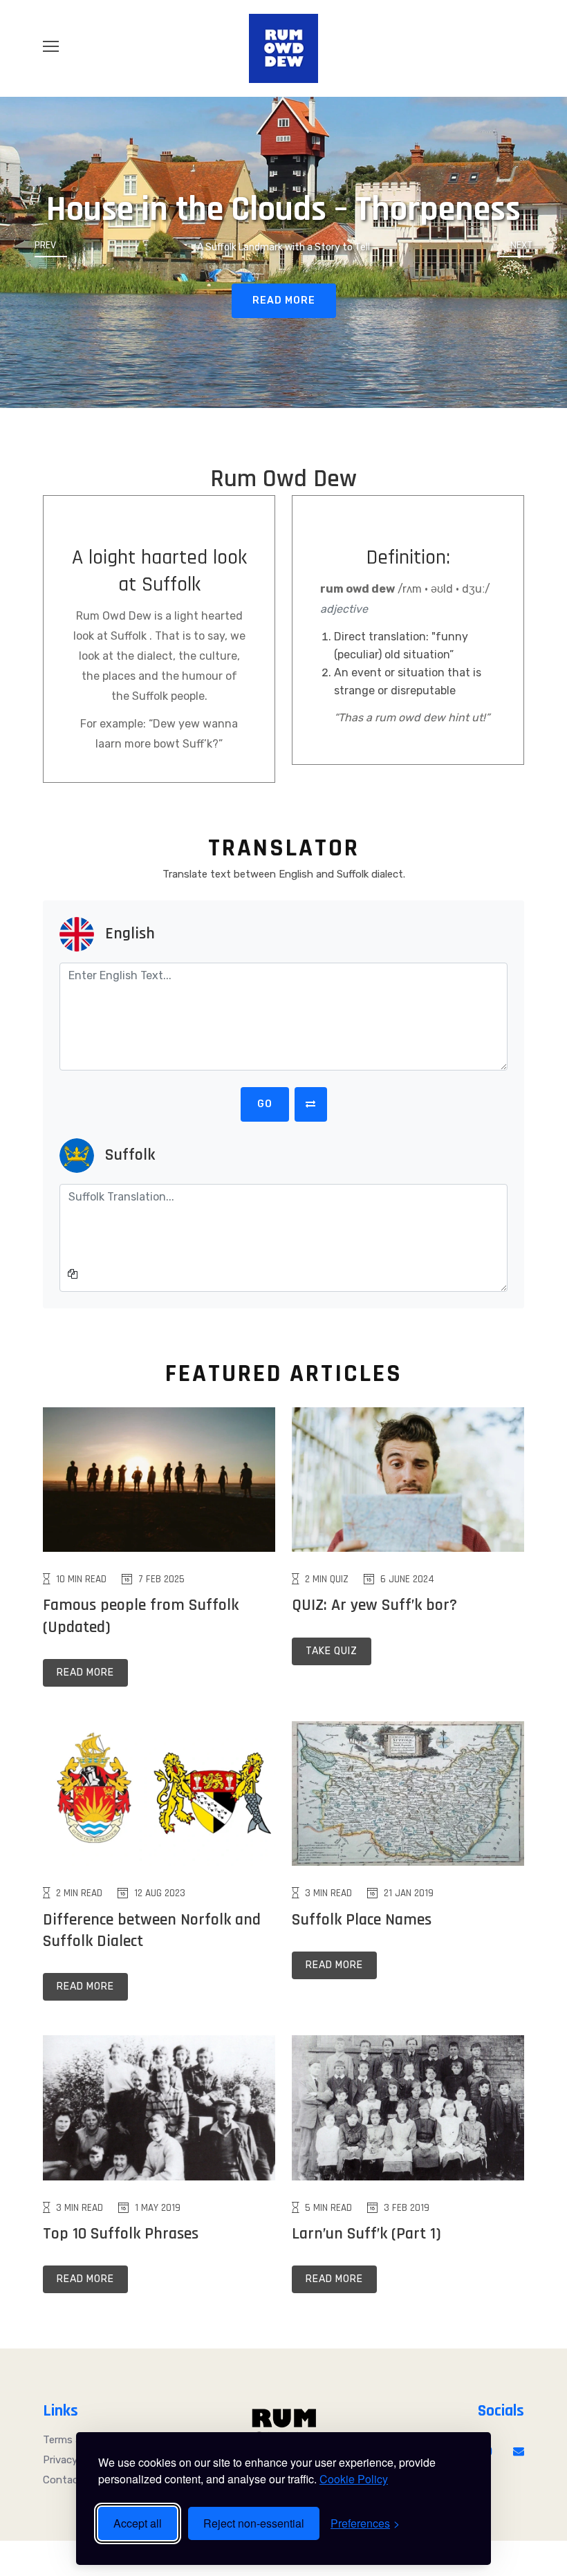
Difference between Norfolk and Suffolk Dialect (152, 1930)
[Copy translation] (73, 1275)
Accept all (138, 2523)
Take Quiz (332, 1651)
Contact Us (71, 2480)
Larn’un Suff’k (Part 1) (366, 2234)
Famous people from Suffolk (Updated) (141, 1616)
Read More (284, 300)
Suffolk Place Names (362, 1920)
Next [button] (521, 245)
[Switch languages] (311, 1104)
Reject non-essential (254, 2523)
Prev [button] (45, 245)
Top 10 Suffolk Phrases (121, 2234)
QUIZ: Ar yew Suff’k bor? (374, 1605)
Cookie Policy (354, 2479)
